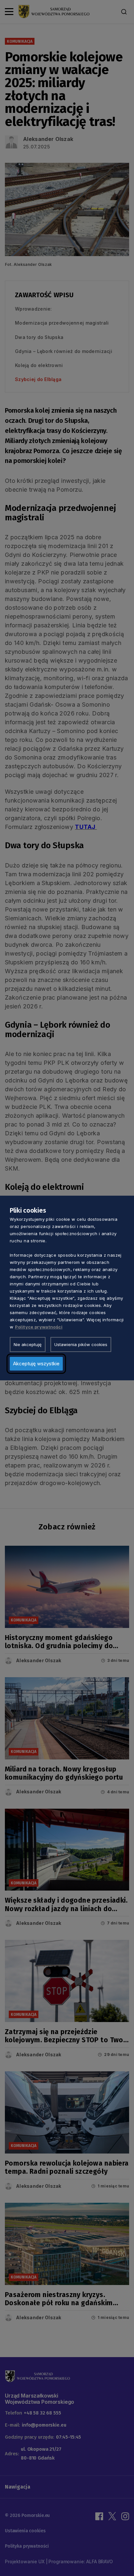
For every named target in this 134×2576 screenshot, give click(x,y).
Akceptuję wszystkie (36, 1364)
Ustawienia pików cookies (81, 1344)
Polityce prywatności (39, 1327)
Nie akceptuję (28, 1344)
